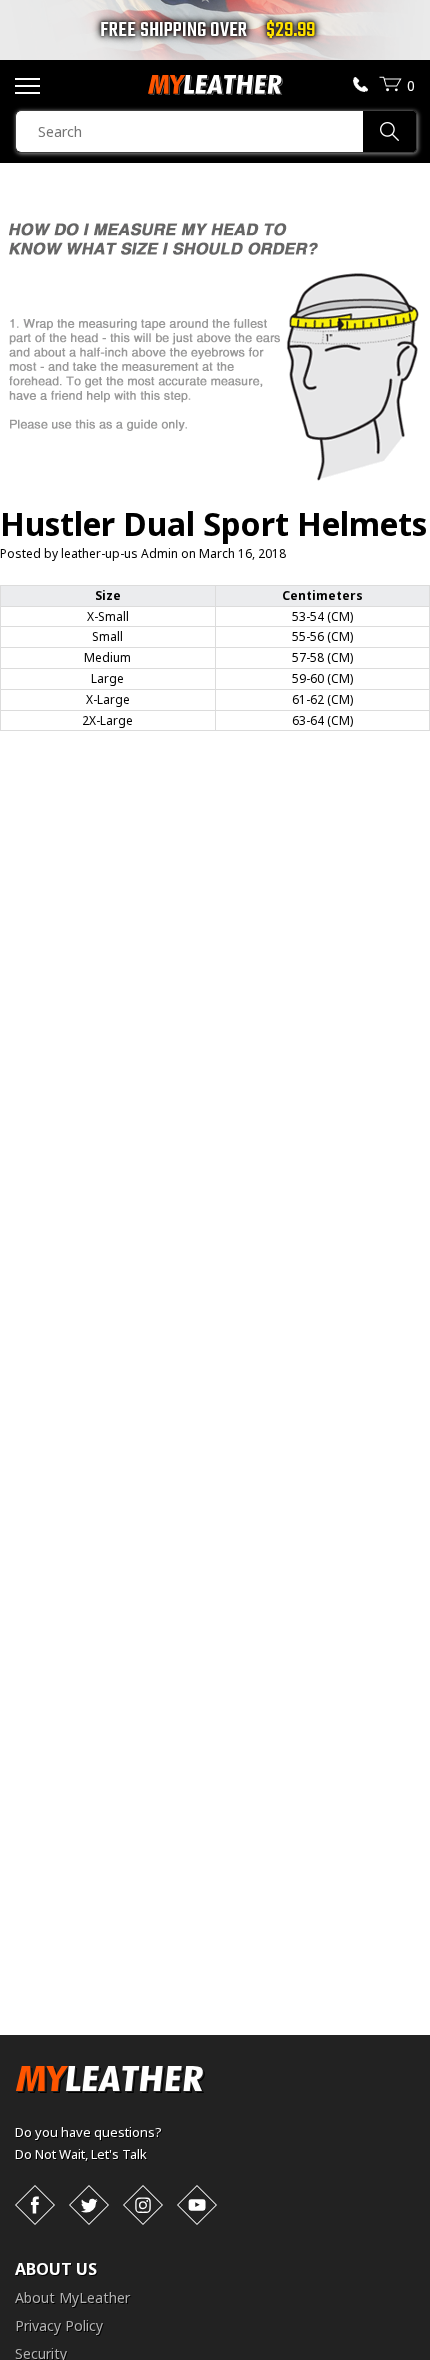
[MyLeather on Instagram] (143, 2205)
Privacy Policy (59, 2325)
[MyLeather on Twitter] (89, 2205)
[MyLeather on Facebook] (35, 2205)
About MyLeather (72, 2297)
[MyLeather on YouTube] (197, 2205)
